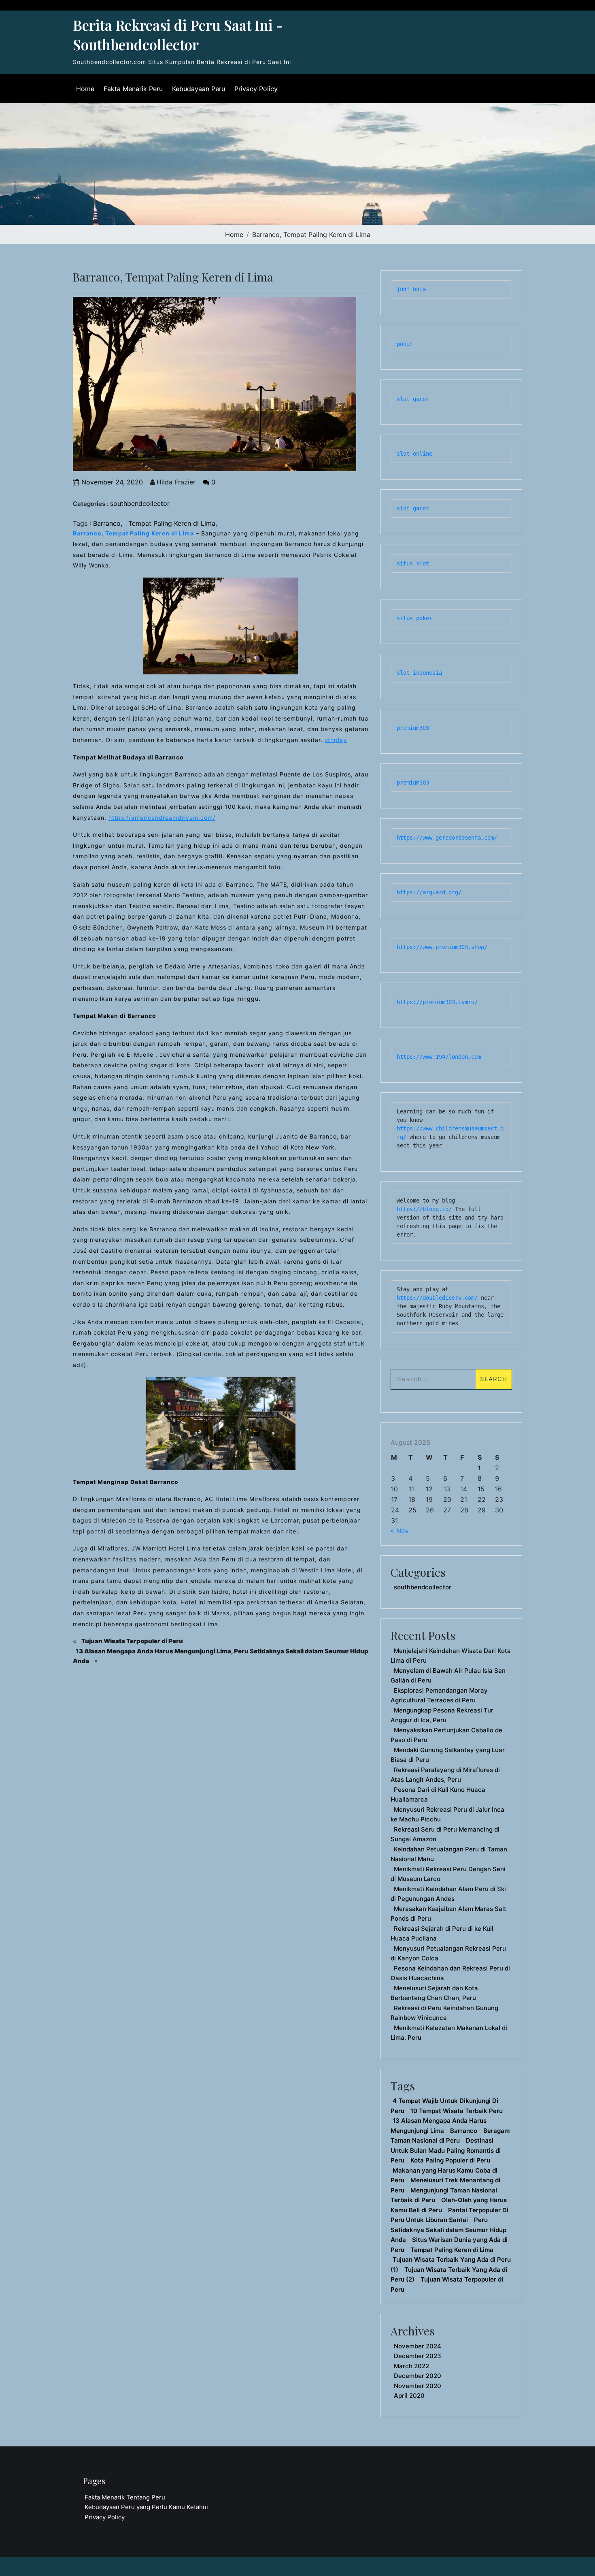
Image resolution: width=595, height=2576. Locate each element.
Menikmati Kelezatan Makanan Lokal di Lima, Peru (449, 2033)
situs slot (413, 563)
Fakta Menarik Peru (133, 89)
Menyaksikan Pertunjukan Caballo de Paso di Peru (446, 1735)
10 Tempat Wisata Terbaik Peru (457, 2111)
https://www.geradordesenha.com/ (447, 838)
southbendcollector (140, 503)
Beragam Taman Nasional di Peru (450, 2136)
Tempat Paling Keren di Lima (172, 523)
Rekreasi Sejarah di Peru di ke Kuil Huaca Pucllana (442, 1934)
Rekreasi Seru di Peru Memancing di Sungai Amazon (445, 1834)
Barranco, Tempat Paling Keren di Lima (133, 533)
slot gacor (413, 399)
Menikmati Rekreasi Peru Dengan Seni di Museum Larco (448, 1874)
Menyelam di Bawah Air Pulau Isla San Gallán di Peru (448, 1676)
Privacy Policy (256, 89)
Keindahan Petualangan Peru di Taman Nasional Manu (449, 1854)
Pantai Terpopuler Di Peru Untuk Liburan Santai (449, 2215)
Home (85, 89)
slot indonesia (419, 673)
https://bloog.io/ (426, 1209)
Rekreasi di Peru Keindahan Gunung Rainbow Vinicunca (444, 2013)
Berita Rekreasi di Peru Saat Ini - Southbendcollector (178, 35)
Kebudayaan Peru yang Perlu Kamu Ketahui (146, 2507)
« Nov (400, 1531)
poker (405, 344)
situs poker (414, 618)
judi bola (411, 289)
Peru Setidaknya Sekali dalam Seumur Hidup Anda (448, 2230)
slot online (414, 454)
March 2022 (411, 2366)
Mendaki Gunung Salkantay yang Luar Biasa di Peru (448, 1755)
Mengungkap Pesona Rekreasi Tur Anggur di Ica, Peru (442, 1715)
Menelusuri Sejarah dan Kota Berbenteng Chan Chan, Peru (434, 1993)
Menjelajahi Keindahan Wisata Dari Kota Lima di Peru (451, 1656)
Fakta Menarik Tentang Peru (125, 2497)
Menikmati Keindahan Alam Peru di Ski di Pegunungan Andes (448, 1894)
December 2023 (418, 2356)
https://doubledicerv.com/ (437, 1298)
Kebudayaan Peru (199, 89)
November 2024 (418, 2346)
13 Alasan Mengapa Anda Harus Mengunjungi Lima (439, 2126)
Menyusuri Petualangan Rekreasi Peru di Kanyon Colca (448, 1953)
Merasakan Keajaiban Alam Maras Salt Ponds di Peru (448, 1914)
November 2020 (418, 2386)
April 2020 (409, 2396)
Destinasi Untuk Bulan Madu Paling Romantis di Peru (446, 2150)
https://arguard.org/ (429, 892)
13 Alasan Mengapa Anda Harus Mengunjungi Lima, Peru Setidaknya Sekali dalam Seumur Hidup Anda (221, 1656)
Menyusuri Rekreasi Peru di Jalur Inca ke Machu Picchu (447, 1815)
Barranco (107, 523)
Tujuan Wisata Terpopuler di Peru (132, 1641)
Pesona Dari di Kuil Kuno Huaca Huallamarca (438, 1795)
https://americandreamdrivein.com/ (162, 818)
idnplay (336, 740)
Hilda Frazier (175, 482)
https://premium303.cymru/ (437, 1002)
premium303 (413, 728)
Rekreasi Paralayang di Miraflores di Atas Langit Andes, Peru (445, 1775)
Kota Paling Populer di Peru (450, 2160)
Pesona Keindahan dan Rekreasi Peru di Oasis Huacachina (450, 1973)
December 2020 (418, 2376)
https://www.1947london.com (439, 1057)
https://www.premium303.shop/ (442, 947)
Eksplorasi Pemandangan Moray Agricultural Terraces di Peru (439, 1695)
